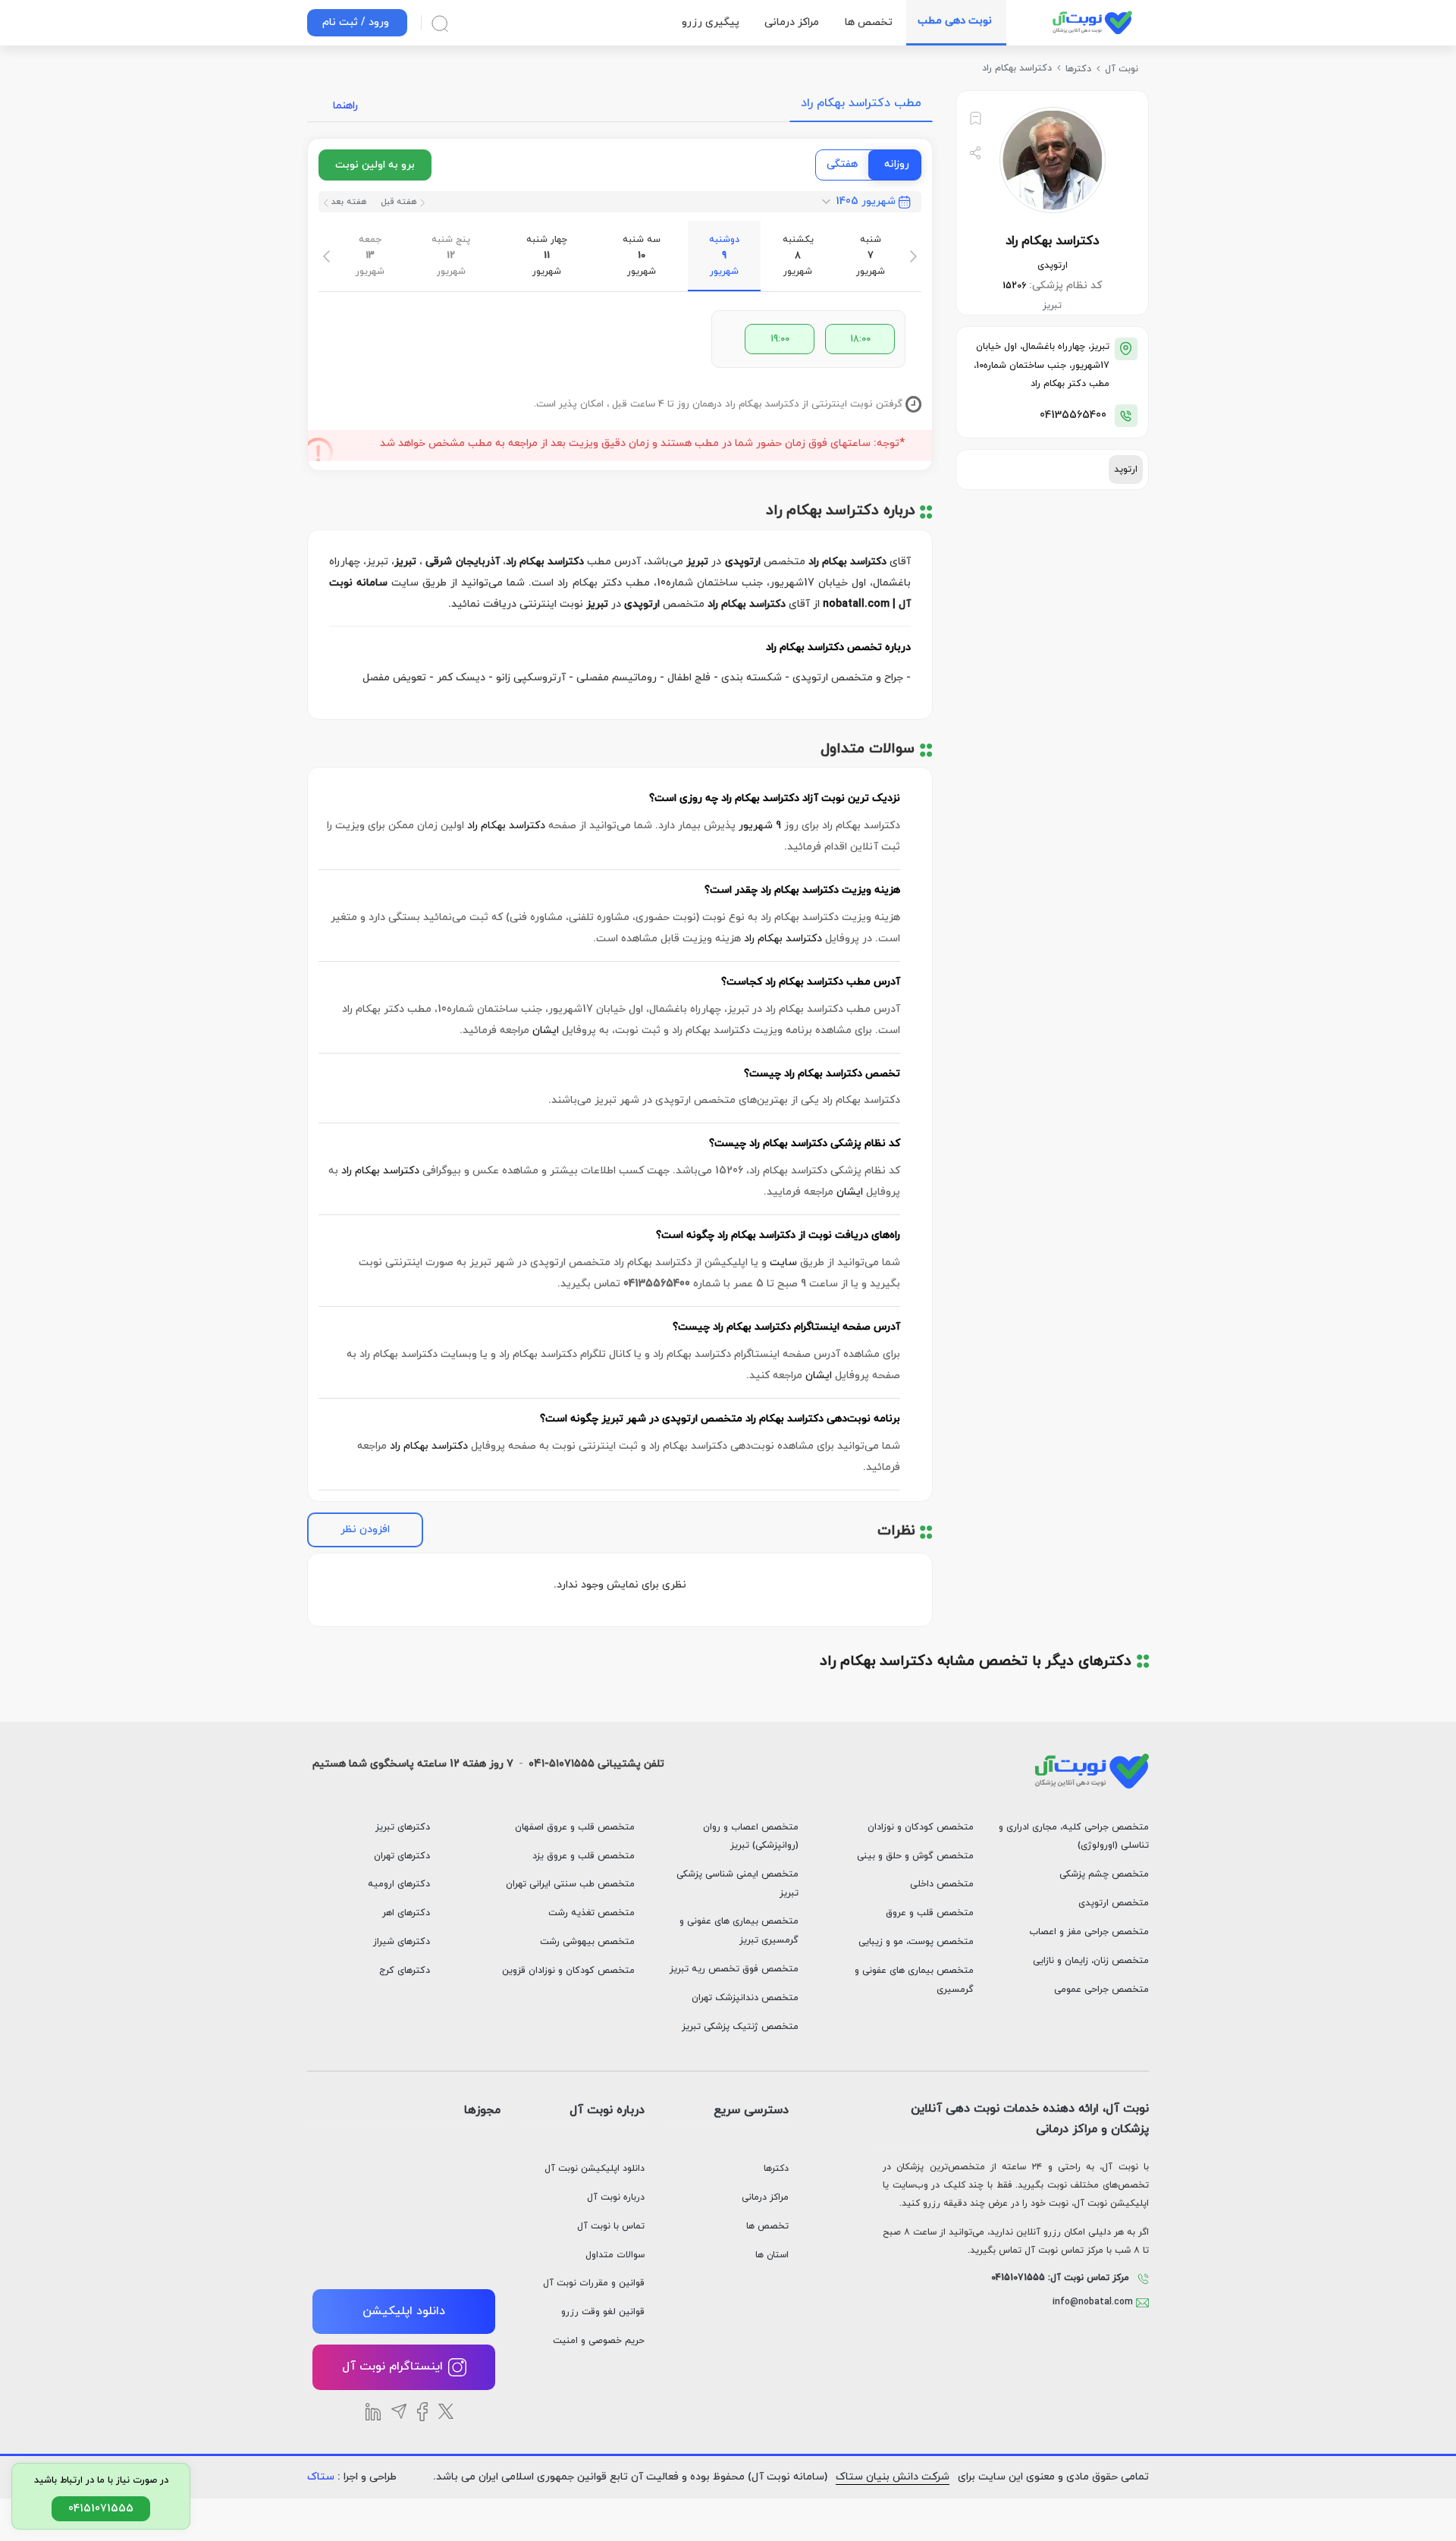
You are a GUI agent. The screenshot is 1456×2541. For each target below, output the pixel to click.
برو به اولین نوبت (375, 165)
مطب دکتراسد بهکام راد (861, 103)
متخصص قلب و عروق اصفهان (575, 1827)
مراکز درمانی (765, 2197)
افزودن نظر (365, 1530)
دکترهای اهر (406, 1913)
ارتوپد (1126, 470)
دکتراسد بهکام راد (506, 826)
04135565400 (1073, 415)
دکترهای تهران (402, 1856)
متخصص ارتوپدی (1114, 1903)
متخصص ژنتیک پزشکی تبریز (740, 2027)
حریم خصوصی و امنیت (599, 2341)
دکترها (776, 2169)
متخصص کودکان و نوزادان (921, 1827)
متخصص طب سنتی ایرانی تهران (570, 1884)
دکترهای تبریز (403, 1827)
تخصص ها (767, 2226)
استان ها (772, 2255)
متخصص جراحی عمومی (1101, 1990)
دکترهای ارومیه (399, 1884)
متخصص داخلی (942, 1884)
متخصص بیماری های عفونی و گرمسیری (914, 1980)
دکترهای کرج (405, 1971)
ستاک (321, 2477)
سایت (783, 1263)
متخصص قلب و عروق (930, 1913)
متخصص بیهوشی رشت (587, 1942)
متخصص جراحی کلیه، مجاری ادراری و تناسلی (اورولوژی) (1074, 1837)
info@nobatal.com (1094, 2302)
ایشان (546, 1030)
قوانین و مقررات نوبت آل (594, 2283)
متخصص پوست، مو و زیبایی (916, 1942)
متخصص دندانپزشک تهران (745, 1998)
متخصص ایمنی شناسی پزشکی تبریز (737, 1884)
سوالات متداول (615, 2255)
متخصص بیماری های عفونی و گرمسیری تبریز (739, 1931)
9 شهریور (760, 826)
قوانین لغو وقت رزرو (603, 2312)
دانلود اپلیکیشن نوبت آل (595, 2169)
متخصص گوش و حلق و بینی (915, 1856)
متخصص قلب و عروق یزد (584, 1856)
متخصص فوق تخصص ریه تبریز (734, 1969)
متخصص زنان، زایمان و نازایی (1091, 1961)
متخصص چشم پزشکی (1104, 1874)
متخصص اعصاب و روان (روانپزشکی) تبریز (751, 1837)
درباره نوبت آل (616, 2197)
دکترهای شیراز (402, 1942)
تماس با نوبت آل (611, 2226)
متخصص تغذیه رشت (591, 1913)
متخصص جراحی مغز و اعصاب (1089, 1932)
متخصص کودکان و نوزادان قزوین (568, 1971)
